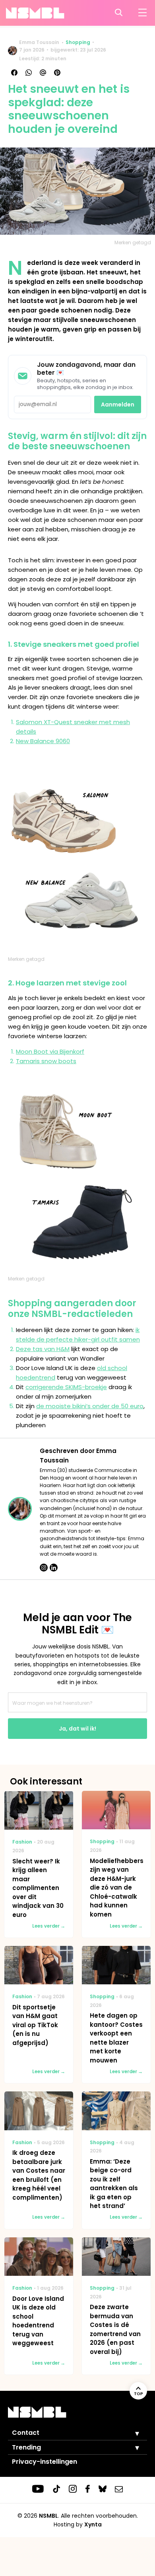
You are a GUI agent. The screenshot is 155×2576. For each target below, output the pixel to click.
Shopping (78, 42)
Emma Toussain (39, 42)
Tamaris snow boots (46, 1061)
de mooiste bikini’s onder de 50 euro (90, 1406)
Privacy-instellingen (45, 2462)
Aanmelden (118, 404)
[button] (131, 2433)
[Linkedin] (54, 1568)
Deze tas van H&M (43, 1349)
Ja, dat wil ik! (77, 1729)
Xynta (93, 2524)
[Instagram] (44, 1568)
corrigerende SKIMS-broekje (66, 1387)
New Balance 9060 (43, 741)
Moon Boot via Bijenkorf (50, 1051)
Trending (26, 2447)
